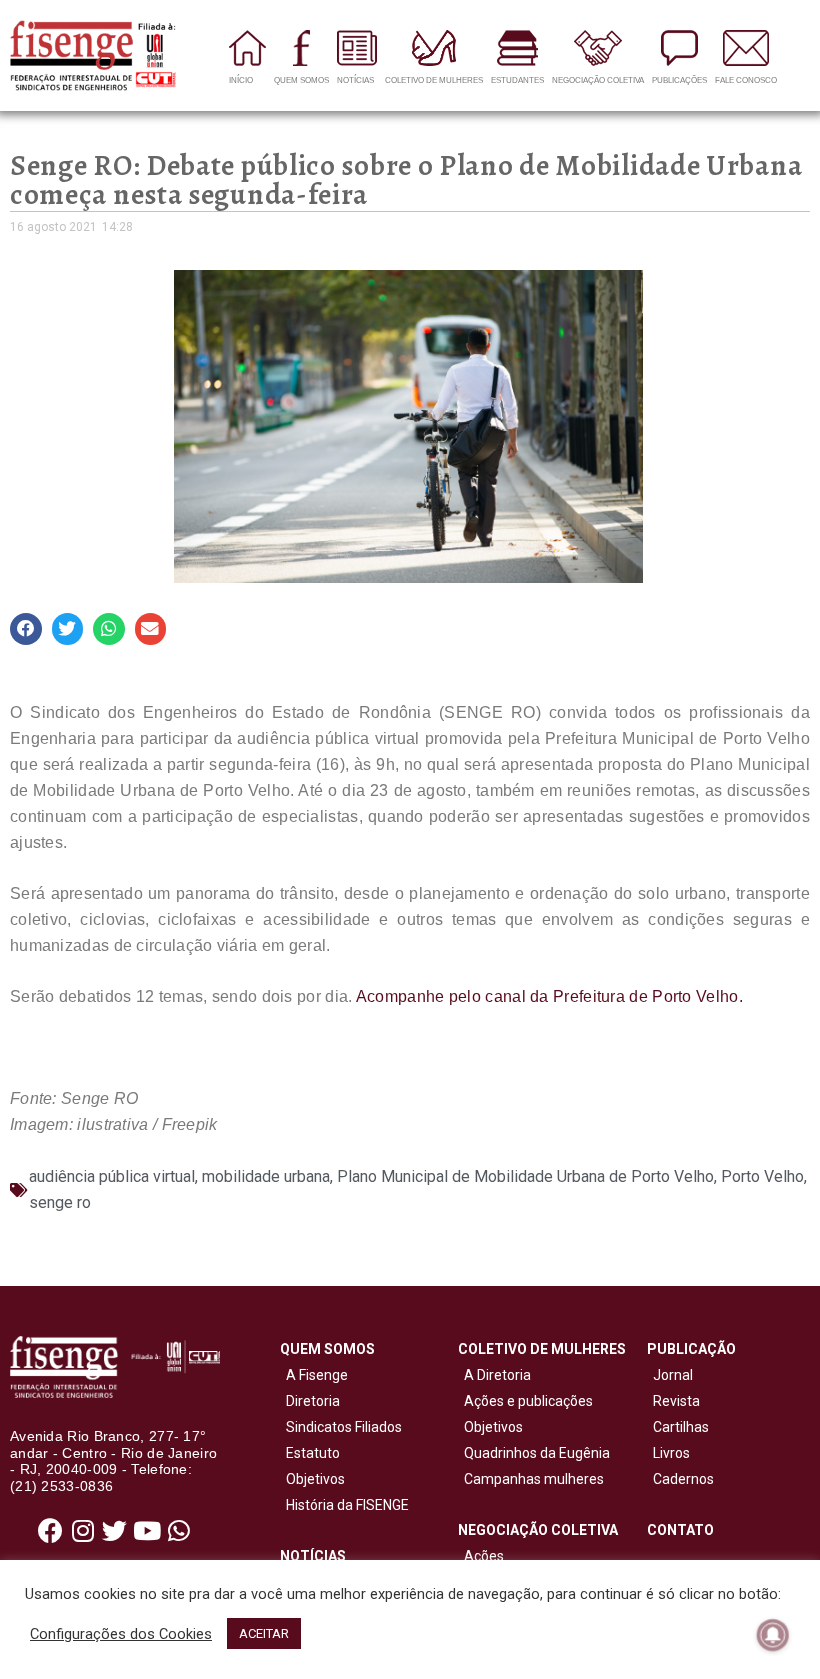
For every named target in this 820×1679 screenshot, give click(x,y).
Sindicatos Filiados (341, 1427)
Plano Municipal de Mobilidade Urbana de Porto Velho (525, 1176)
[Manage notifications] (773, 1635)
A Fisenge (314, 1375)
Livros (671, 1453)
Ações (481, 1556)
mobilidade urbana (266, 1176)
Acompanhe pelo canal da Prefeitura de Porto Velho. (549, 996)
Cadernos (683, 1479)
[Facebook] (51, 1530)
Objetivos (312, 1479)
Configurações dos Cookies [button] (121, 1634)
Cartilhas (681, 1427)
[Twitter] (115, 1530)
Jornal (673, 1375)
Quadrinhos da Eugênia (534, 1453)
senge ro (60, 1202)
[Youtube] (147, 1530)
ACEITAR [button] (264, 1633)
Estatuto (310, 1453)
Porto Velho (762, 1176)
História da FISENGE (344, 1505)
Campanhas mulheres (531, 1479)
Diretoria (310, 1401)
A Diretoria (494, 1375)
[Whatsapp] (179, 1530)
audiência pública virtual (112, 1176)
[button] (26, 629)
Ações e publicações (525, 1401)
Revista (676, 1401)
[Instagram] (83, 1530)
